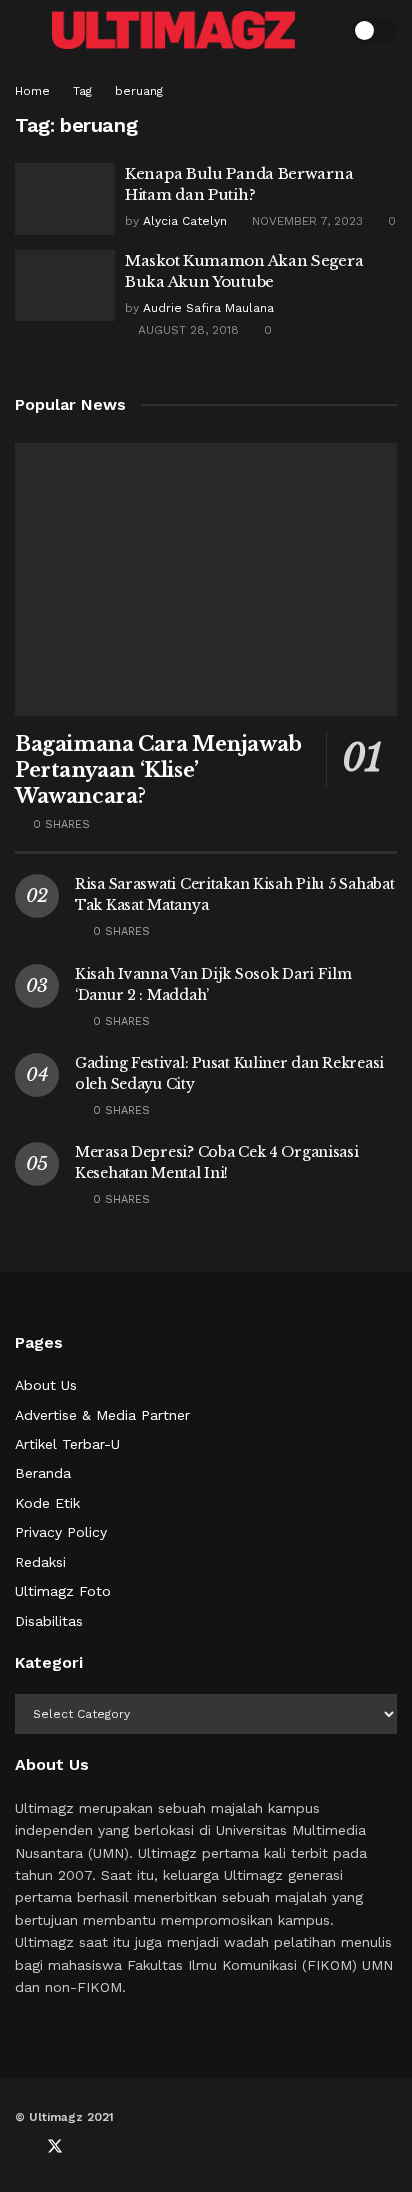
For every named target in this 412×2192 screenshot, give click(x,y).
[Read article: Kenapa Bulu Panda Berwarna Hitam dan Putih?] (65, 199)
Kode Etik (47, 1503)
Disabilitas (49, 1621)
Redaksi (40, 1562)
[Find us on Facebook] (21, 2147)
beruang (139, 91)
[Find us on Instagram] (121, 2147)
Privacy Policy (61, 1532)
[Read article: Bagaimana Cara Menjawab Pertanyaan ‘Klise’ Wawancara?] (206, 579)
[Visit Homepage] (173, 29)
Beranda (43, 1473)
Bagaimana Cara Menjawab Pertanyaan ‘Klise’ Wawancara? (158, 770)
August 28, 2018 (186, 330)
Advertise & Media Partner (102, 1415)
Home (32, 91)
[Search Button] (323, 30)
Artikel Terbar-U (67, 1444)
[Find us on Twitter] (55, 2147)
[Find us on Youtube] (89, 2147)
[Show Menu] (23, 30)
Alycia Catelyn (185, 221)
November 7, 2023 (305, 221)
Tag (82, 91)
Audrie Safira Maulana (208, 308)
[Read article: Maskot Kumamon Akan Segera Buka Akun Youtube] (65, 286)
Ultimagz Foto (63, 1591)
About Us (46, 1385)
